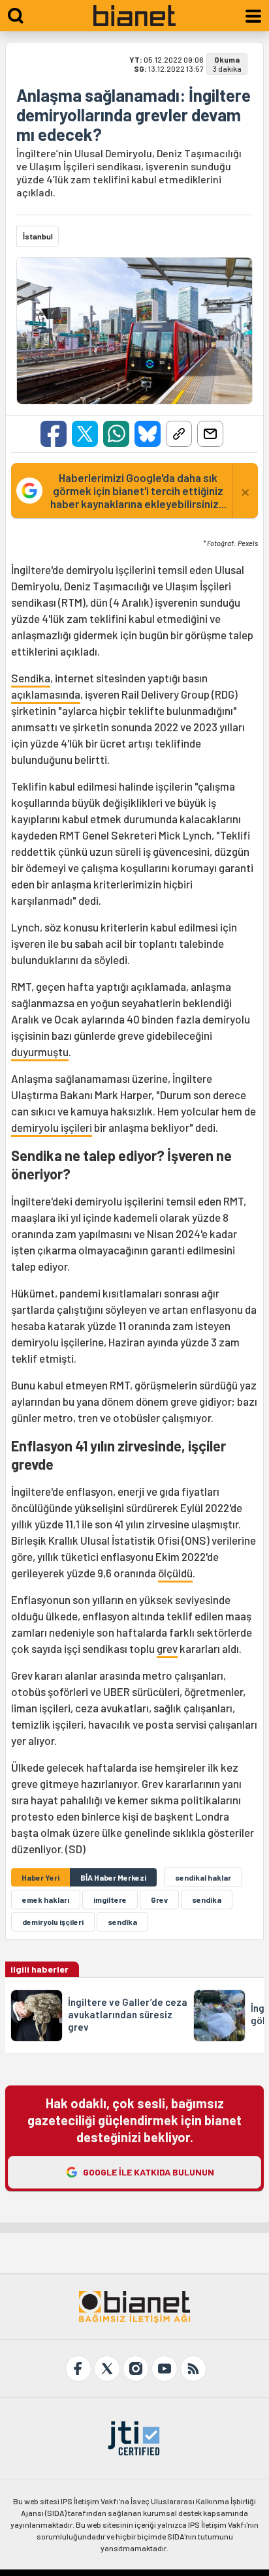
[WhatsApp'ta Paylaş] (116, 434)
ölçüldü (175, 1573)
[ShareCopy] (179, 434)
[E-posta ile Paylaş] (210, 434)
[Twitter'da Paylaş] (85, 434)
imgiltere (110, 1900)
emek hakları (46, 1900)
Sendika (31, 678)
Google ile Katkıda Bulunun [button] (149, 2172)
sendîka (122, 1922)
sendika (207, 1900)
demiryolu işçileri (52, 1127)
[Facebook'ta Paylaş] (54, 434)
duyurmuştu (40, 1052)
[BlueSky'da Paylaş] (148, 434)
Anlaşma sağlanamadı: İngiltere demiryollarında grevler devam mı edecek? (134, 115)
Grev (159, 1900)
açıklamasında (46, 694)
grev (167, 1648)
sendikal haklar (203, 1877)
